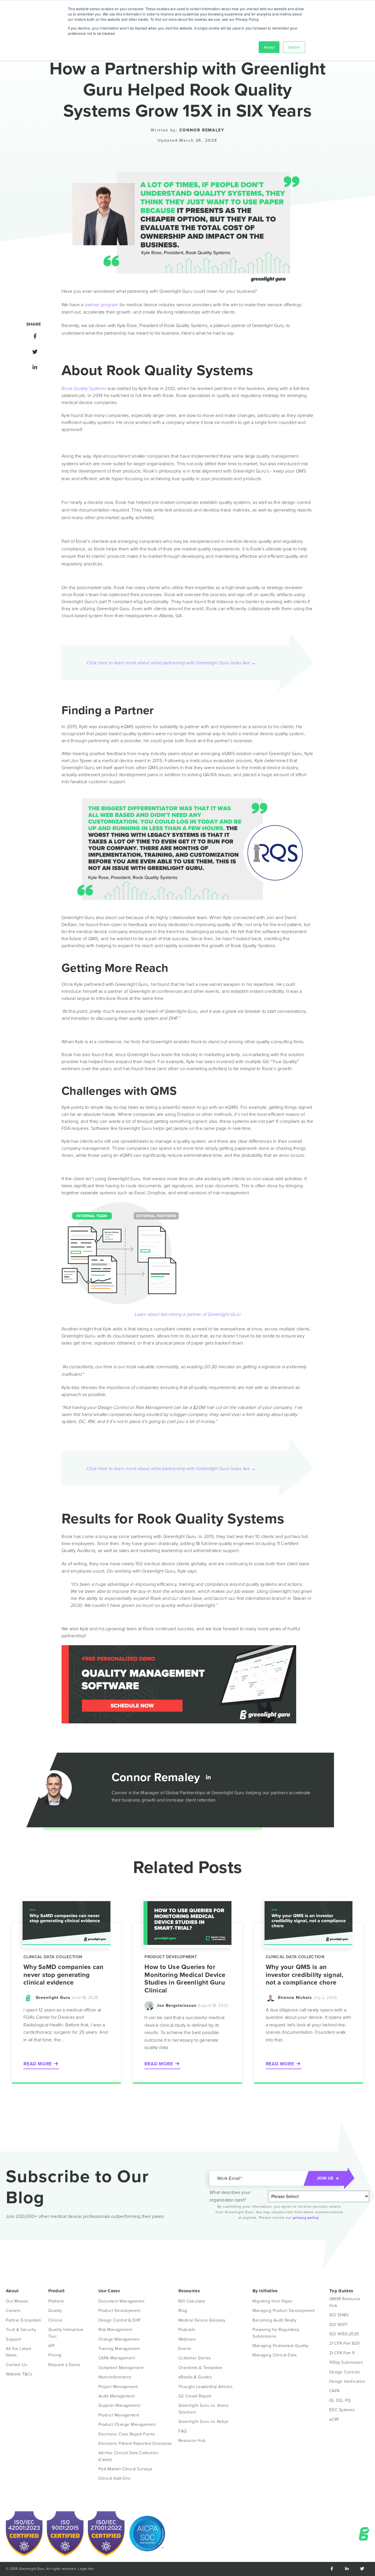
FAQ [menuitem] (183, 2431)
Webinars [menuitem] (187, 2339)
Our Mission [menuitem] (17, 2301)
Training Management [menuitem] (119, 2349)
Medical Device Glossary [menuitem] (202, 2320)
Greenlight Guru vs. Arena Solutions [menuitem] (204, 2409)
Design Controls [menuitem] (345, 2372)
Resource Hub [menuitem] (192, 2441)
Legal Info (86, 2569)
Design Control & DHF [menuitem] (120, 2320)
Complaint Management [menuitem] (121, 2368)
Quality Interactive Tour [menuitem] (67, 2333)
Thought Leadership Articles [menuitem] (206, 2387)
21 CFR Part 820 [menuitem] (345, 2343)
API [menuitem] (52, 2346)
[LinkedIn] (34, 367)
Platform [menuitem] (56, 2301)
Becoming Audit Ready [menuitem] (275, 2320)
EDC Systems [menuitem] (342, 2410)
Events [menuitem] (185, 2349)
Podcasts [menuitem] (187, 2330)
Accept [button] (269, 47)
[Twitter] (34, 352)
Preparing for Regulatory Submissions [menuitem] (277, 2333)
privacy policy (306, 2218)
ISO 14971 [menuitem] (338, 2325)
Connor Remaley (202, 130)
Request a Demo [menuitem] (64, 2365)
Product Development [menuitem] (120, 2311)
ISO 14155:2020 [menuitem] (344, 2334)
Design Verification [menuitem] (347, 2381)
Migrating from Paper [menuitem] (272, 2301)
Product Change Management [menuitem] (127, 2424)
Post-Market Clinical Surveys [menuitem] (125, 2469)
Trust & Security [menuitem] (21, 2330)
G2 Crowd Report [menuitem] (195, 2396)
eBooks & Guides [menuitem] (195, 2377)
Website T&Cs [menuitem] (19, 2374)
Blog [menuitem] (183, 2311)
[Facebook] (34, 336)
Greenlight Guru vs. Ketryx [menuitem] (204, 2422)
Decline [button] (294, 47)
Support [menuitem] (13, 2339)
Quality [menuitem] (55, 2311)
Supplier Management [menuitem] (120, 2405)
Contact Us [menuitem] (16, 2365)
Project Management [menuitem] (118, 2387)
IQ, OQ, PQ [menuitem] (340, 2400)
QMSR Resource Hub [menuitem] (345, 2302)
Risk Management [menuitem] (115, 2330)
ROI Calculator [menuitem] (192, 2301)
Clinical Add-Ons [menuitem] (114, 2478)
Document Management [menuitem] (122, 2301)
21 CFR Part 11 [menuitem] (342, 2353)
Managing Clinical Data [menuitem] (275, 2355)
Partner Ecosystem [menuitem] (24, 2320)
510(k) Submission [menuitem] (346, 2362)
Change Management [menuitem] (119, 2339)
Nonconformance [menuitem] (115, 2377)
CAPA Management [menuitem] (117, 2358)
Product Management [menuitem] (119, 2415)
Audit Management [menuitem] (117, 2396)
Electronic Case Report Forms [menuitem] (127, 2434)
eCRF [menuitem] (334, 2420)
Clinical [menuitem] (55, 2320)
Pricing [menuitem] (55, 2355)
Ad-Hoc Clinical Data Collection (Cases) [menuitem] (129, 2456)
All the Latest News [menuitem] (19, 2352)
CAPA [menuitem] (335, 2391)
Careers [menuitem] (13, 2311)
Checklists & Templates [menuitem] (200, 2368)
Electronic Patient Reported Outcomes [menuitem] (135, 2444)
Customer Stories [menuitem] (195, 2358)
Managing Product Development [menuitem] (284, 2311)
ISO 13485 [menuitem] (339, 2315)
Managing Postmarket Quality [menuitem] (281, 2346)
